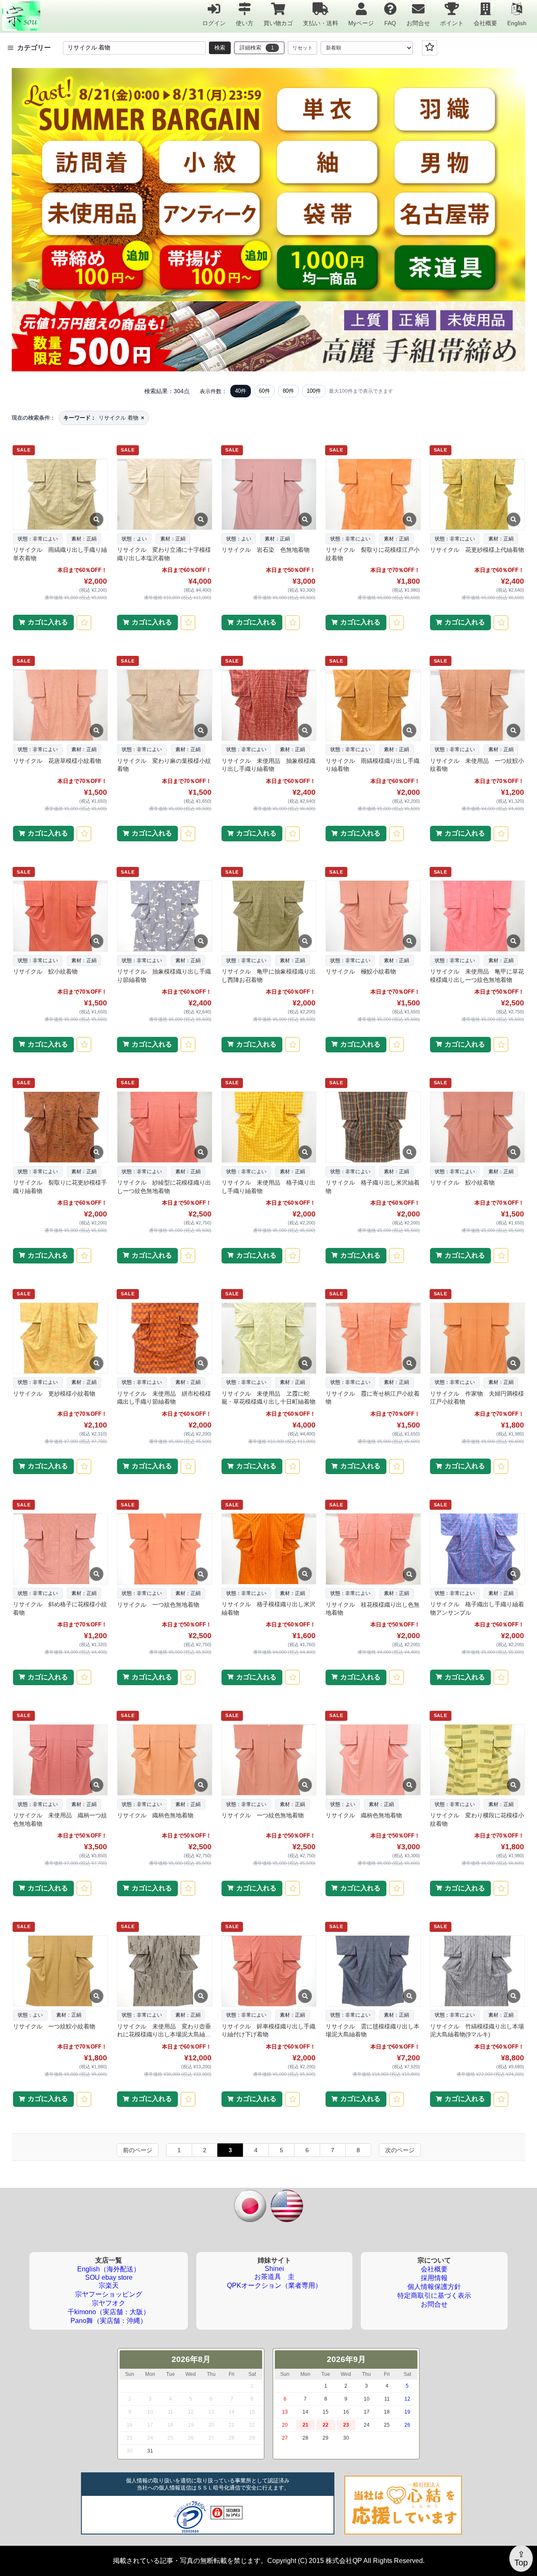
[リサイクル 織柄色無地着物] (164, 1760)
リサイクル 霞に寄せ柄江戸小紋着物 (373, 1398)
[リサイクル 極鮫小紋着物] (373, 916)
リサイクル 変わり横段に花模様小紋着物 (477, 1819)
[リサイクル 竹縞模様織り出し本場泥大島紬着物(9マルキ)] (477, 1971)
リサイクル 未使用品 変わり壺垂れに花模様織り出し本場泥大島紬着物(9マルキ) (164, 2031)
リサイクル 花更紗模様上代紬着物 (477, 550)
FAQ (390, 23)
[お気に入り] (430, 48)
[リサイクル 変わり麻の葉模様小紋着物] (164, 705)
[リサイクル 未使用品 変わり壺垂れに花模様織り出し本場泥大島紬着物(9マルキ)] (164, 1971)
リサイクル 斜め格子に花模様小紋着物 (60, 1608)
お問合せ (418, 23)
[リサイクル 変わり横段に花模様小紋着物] (477, 1760)
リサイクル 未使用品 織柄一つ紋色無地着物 (60, 1819)
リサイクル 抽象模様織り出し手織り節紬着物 (164, 976)
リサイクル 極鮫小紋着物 (361, 971)
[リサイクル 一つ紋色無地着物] (164, 1549)
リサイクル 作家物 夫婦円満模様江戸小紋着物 (477, 1398)
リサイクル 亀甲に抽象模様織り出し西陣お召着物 (268, 976)
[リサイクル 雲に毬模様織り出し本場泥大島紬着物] (373, 1971)
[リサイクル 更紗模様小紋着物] (60, 1338)
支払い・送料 (321, 23)
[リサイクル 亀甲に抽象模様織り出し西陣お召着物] (268, 916)
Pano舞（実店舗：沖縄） (109, 2321)
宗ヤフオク (109, 2303)
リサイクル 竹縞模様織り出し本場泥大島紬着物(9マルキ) (477, 2031)
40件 (241, 391)
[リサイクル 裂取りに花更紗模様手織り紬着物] (60, 1127)
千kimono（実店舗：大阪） (109, 2312)
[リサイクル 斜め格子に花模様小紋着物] (60, 1549)
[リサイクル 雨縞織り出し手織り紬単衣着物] (60, 494)
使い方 (245, 23)
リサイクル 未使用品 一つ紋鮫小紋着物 (477, 765)
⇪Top (521, 2558)
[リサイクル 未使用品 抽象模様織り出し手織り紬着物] (268, 705)
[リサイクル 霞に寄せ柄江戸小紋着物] (373, 1338)
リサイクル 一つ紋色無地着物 (158, 1605)
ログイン (214, 23)
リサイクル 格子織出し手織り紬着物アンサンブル (477, 1608)
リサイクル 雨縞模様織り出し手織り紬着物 (373, 765)
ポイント (452, 23)
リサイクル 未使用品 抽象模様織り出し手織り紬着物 (268, 765)
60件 (265, 391)
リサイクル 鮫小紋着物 (45, 971)
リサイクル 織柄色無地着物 (155, 1815)
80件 (288, 391)
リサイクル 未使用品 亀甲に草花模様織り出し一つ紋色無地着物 (477, 976)
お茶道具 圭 (274, 2277)
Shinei (274, 2269)
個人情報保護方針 (434, 2287)
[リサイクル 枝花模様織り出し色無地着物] (373, 1549)
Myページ (361, 23)
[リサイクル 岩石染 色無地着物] (268, 494)
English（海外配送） (109, 2269)
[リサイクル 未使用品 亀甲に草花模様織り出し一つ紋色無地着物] (477, 916)
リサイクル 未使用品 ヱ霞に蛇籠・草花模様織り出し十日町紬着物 (268, 1398)
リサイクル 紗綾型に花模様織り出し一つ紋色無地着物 (164, 1187)
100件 (314, 391)
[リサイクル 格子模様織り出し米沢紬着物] (268, 1549)
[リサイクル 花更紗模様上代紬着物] (477, 494)
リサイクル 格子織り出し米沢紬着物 (373, 1187)
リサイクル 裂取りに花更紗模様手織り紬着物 (60, 1187)
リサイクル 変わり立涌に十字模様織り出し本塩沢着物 (164, 554)
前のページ (138, 2150)
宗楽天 (109, 2285)
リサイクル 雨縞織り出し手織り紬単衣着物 (60, 554)
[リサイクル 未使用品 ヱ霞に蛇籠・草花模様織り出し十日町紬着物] (268, 1338)
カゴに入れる (48, 622)
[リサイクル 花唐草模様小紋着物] (60, 705)
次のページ (400, 2150)
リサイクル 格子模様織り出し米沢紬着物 (268, 1608)
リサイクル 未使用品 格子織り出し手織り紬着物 (268, 1187)
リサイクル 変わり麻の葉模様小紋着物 (164, 765)
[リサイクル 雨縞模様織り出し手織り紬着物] (373, 705)
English (517, 23)
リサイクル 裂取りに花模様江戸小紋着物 (373, 554)
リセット (302, 48)
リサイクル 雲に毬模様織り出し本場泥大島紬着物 (373, 2031)
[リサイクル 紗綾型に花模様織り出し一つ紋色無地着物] (164, 1127)
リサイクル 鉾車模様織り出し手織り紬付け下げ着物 (268, 2031)
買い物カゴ (278, 23)
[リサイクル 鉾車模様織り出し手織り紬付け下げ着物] (268, 1971)
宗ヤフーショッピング (109, 2294)
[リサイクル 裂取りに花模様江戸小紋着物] (373, 494)
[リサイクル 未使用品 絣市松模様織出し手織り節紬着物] (164, 1338)
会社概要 (485, 23)
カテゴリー (34, 48)
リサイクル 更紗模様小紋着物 (54, 1394)
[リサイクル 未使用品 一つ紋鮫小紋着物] (477, 705)
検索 (220, 48)
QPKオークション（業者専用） (274, 2285)
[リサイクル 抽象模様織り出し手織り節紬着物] (164, 916)
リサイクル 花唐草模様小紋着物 (57, 761)
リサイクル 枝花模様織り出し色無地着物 (373, 1609)
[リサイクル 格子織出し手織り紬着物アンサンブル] (477, 1549)
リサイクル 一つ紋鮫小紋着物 (54, 2026)
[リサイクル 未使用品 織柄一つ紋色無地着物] (60, 1760)
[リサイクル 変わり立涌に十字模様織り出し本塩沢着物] (164, 494)
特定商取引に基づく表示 (434, 2295)
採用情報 (434, 2278)
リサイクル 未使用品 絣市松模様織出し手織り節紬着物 (164, 1398)
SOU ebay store (109, 2277)
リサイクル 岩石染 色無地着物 (266, 550)
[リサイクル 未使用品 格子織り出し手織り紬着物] (268, 1127)
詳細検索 (257, 48)
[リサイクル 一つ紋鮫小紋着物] (60, 1971)
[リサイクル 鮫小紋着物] (60, 916)
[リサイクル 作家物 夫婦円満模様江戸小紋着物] (477, 1338)
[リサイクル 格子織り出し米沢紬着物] (373, 1127)
